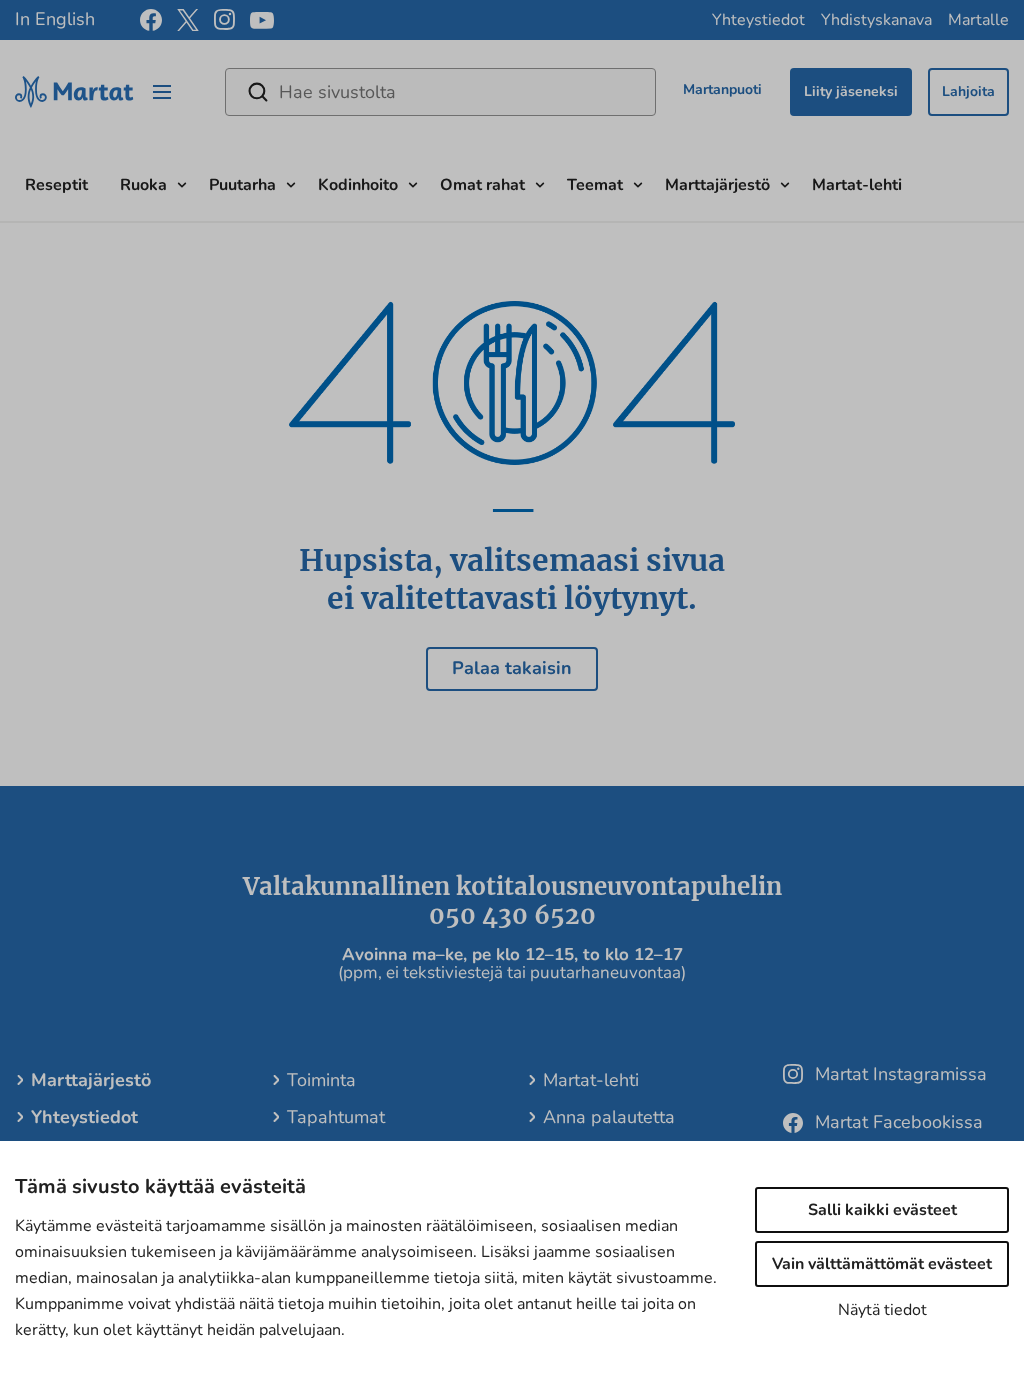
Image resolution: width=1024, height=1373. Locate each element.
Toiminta (321, 1080)
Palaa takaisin (512, 668)
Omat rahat (482, 185)
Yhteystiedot (758, 20)
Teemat (595, 185)
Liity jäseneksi (851, 91)
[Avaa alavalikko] (182, 182)
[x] (188, 20)
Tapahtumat (336, 1117)
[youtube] (262, 20)
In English (55, 19)
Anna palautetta (609, 1117)
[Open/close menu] (162, 92)
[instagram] (224, 20)
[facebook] (151, 20)
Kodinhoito (358, 185)
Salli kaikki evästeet (882, 1210)
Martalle (978, 20)
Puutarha (242, 185)
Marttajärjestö (717, 185)
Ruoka (143, 185)
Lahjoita (968, 91)
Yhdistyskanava (876, 20)
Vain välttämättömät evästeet (882, 1264)
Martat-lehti (857, 185)
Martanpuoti (722, 89)
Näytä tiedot (882, 1310)
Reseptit (56, 185)
